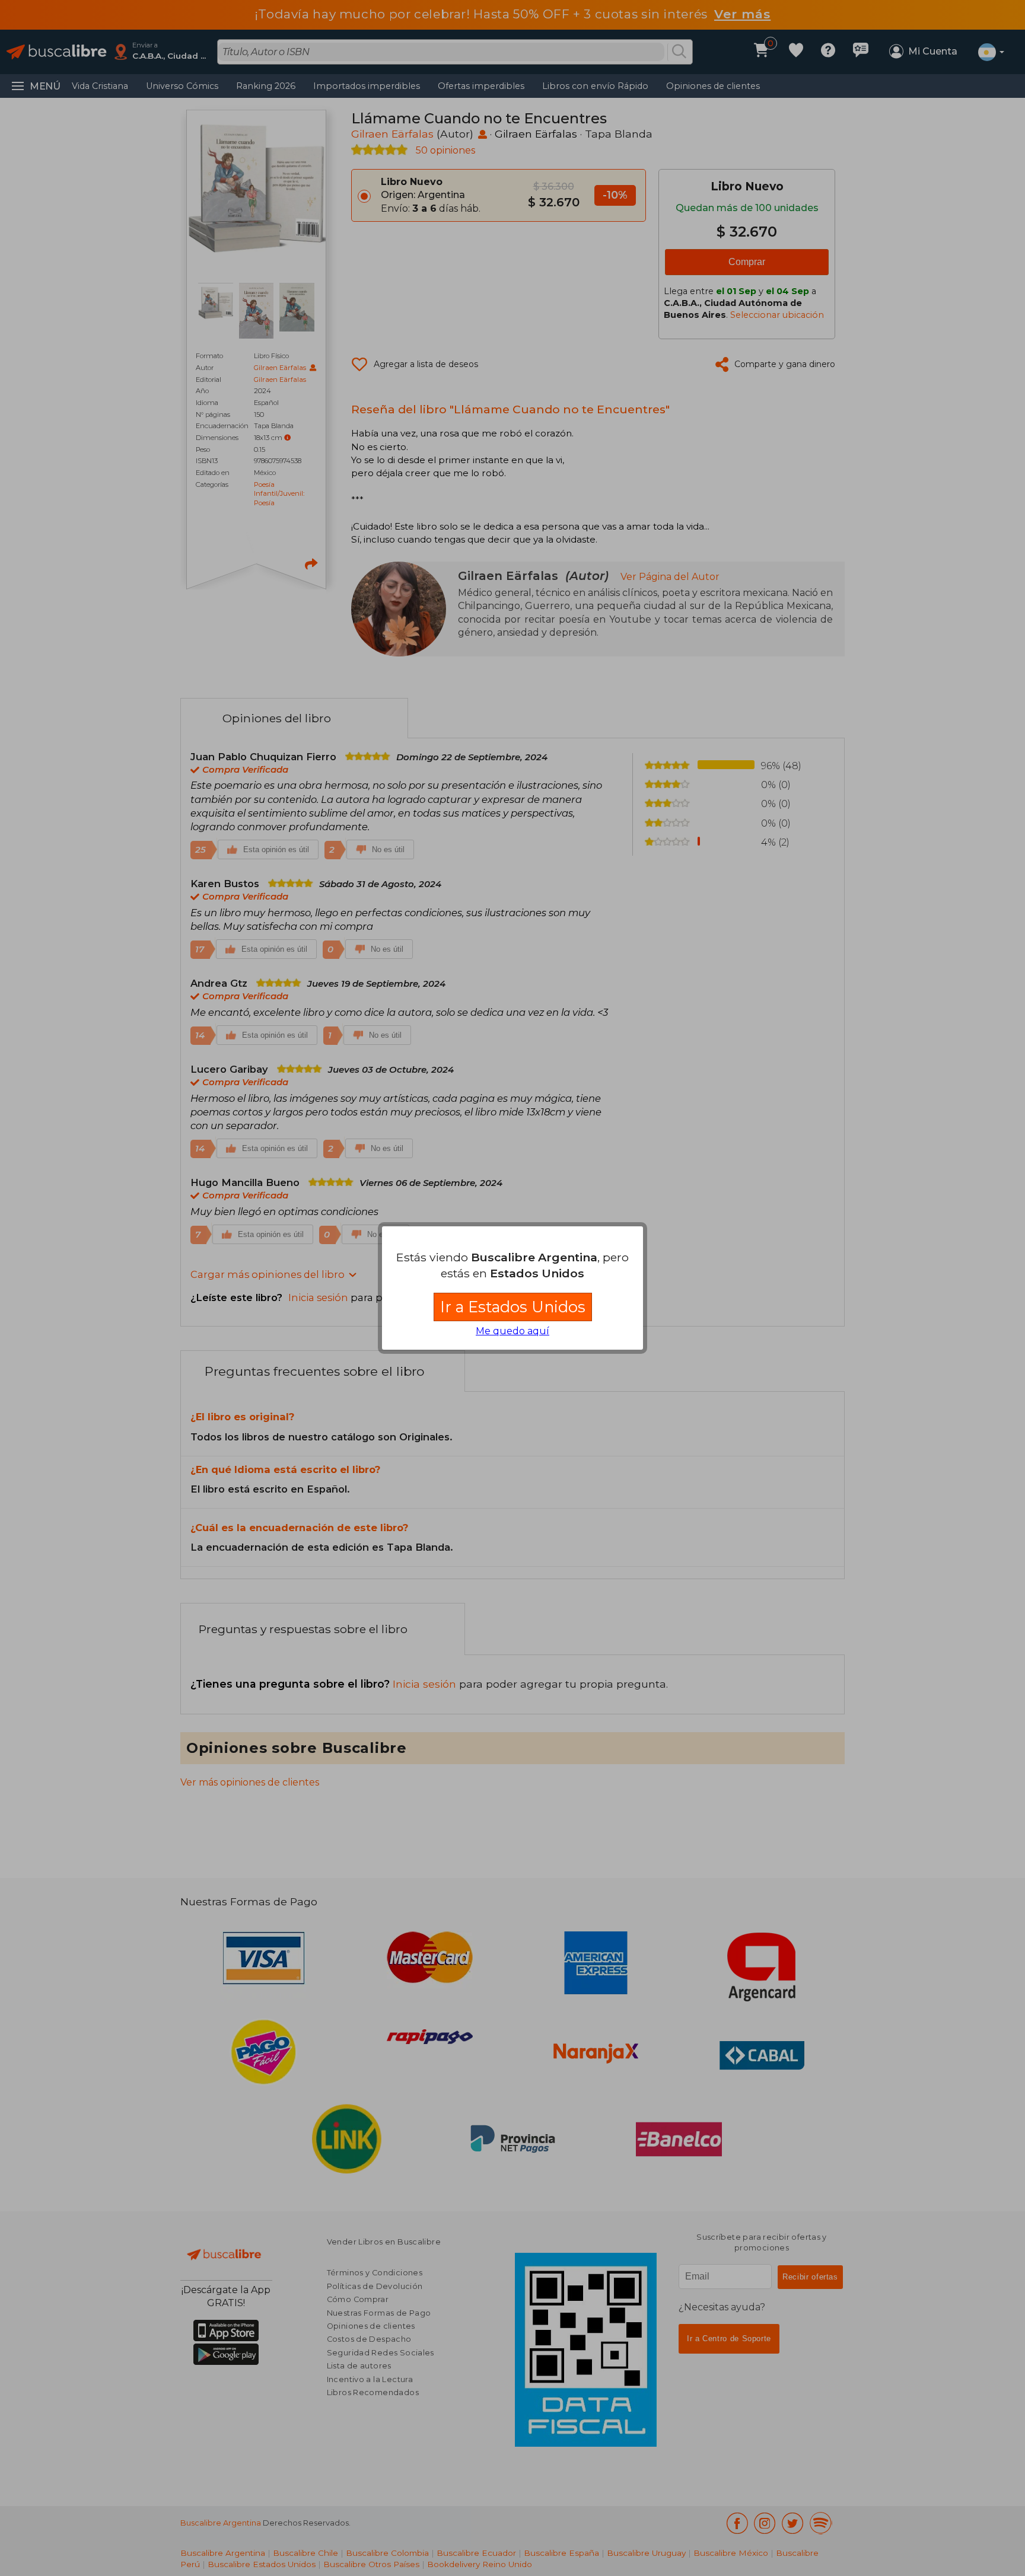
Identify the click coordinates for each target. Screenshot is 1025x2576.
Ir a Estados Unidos (513, 1307)
